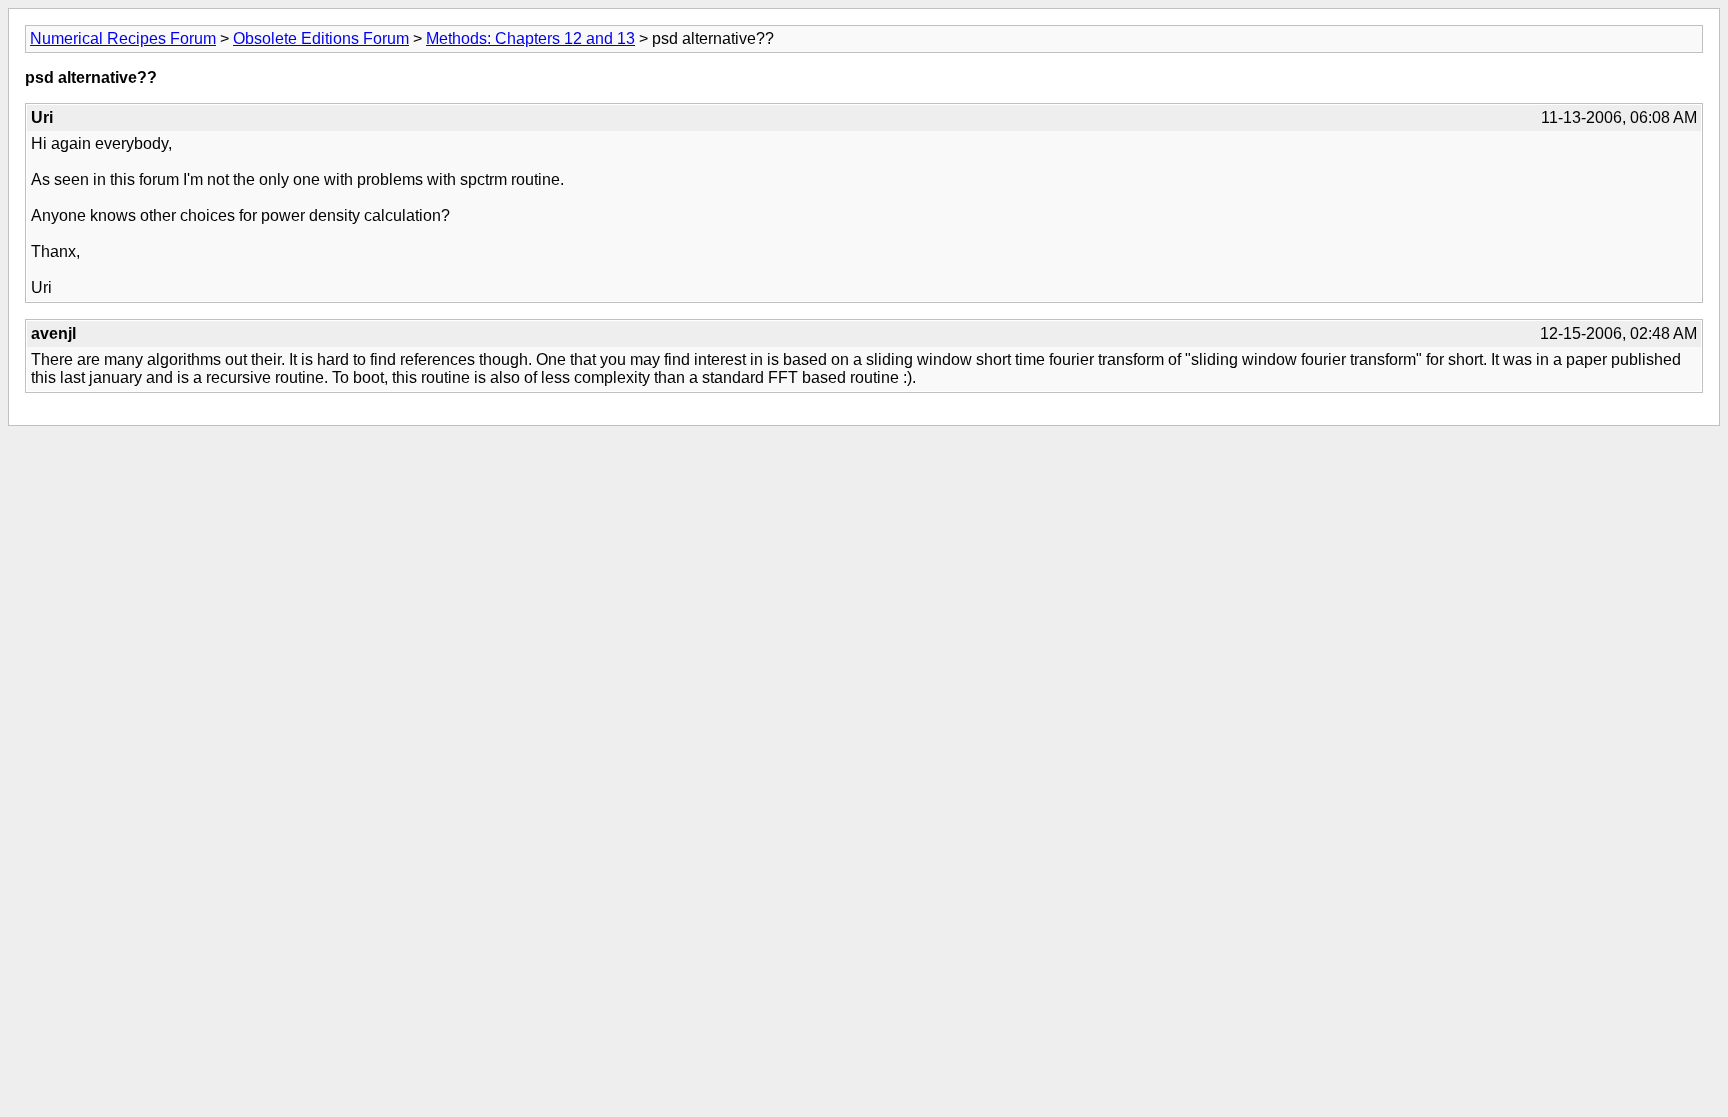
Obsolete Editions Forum (321, 38)
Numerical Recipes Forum (123, 38)
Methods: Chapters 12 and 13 (530, 38)
